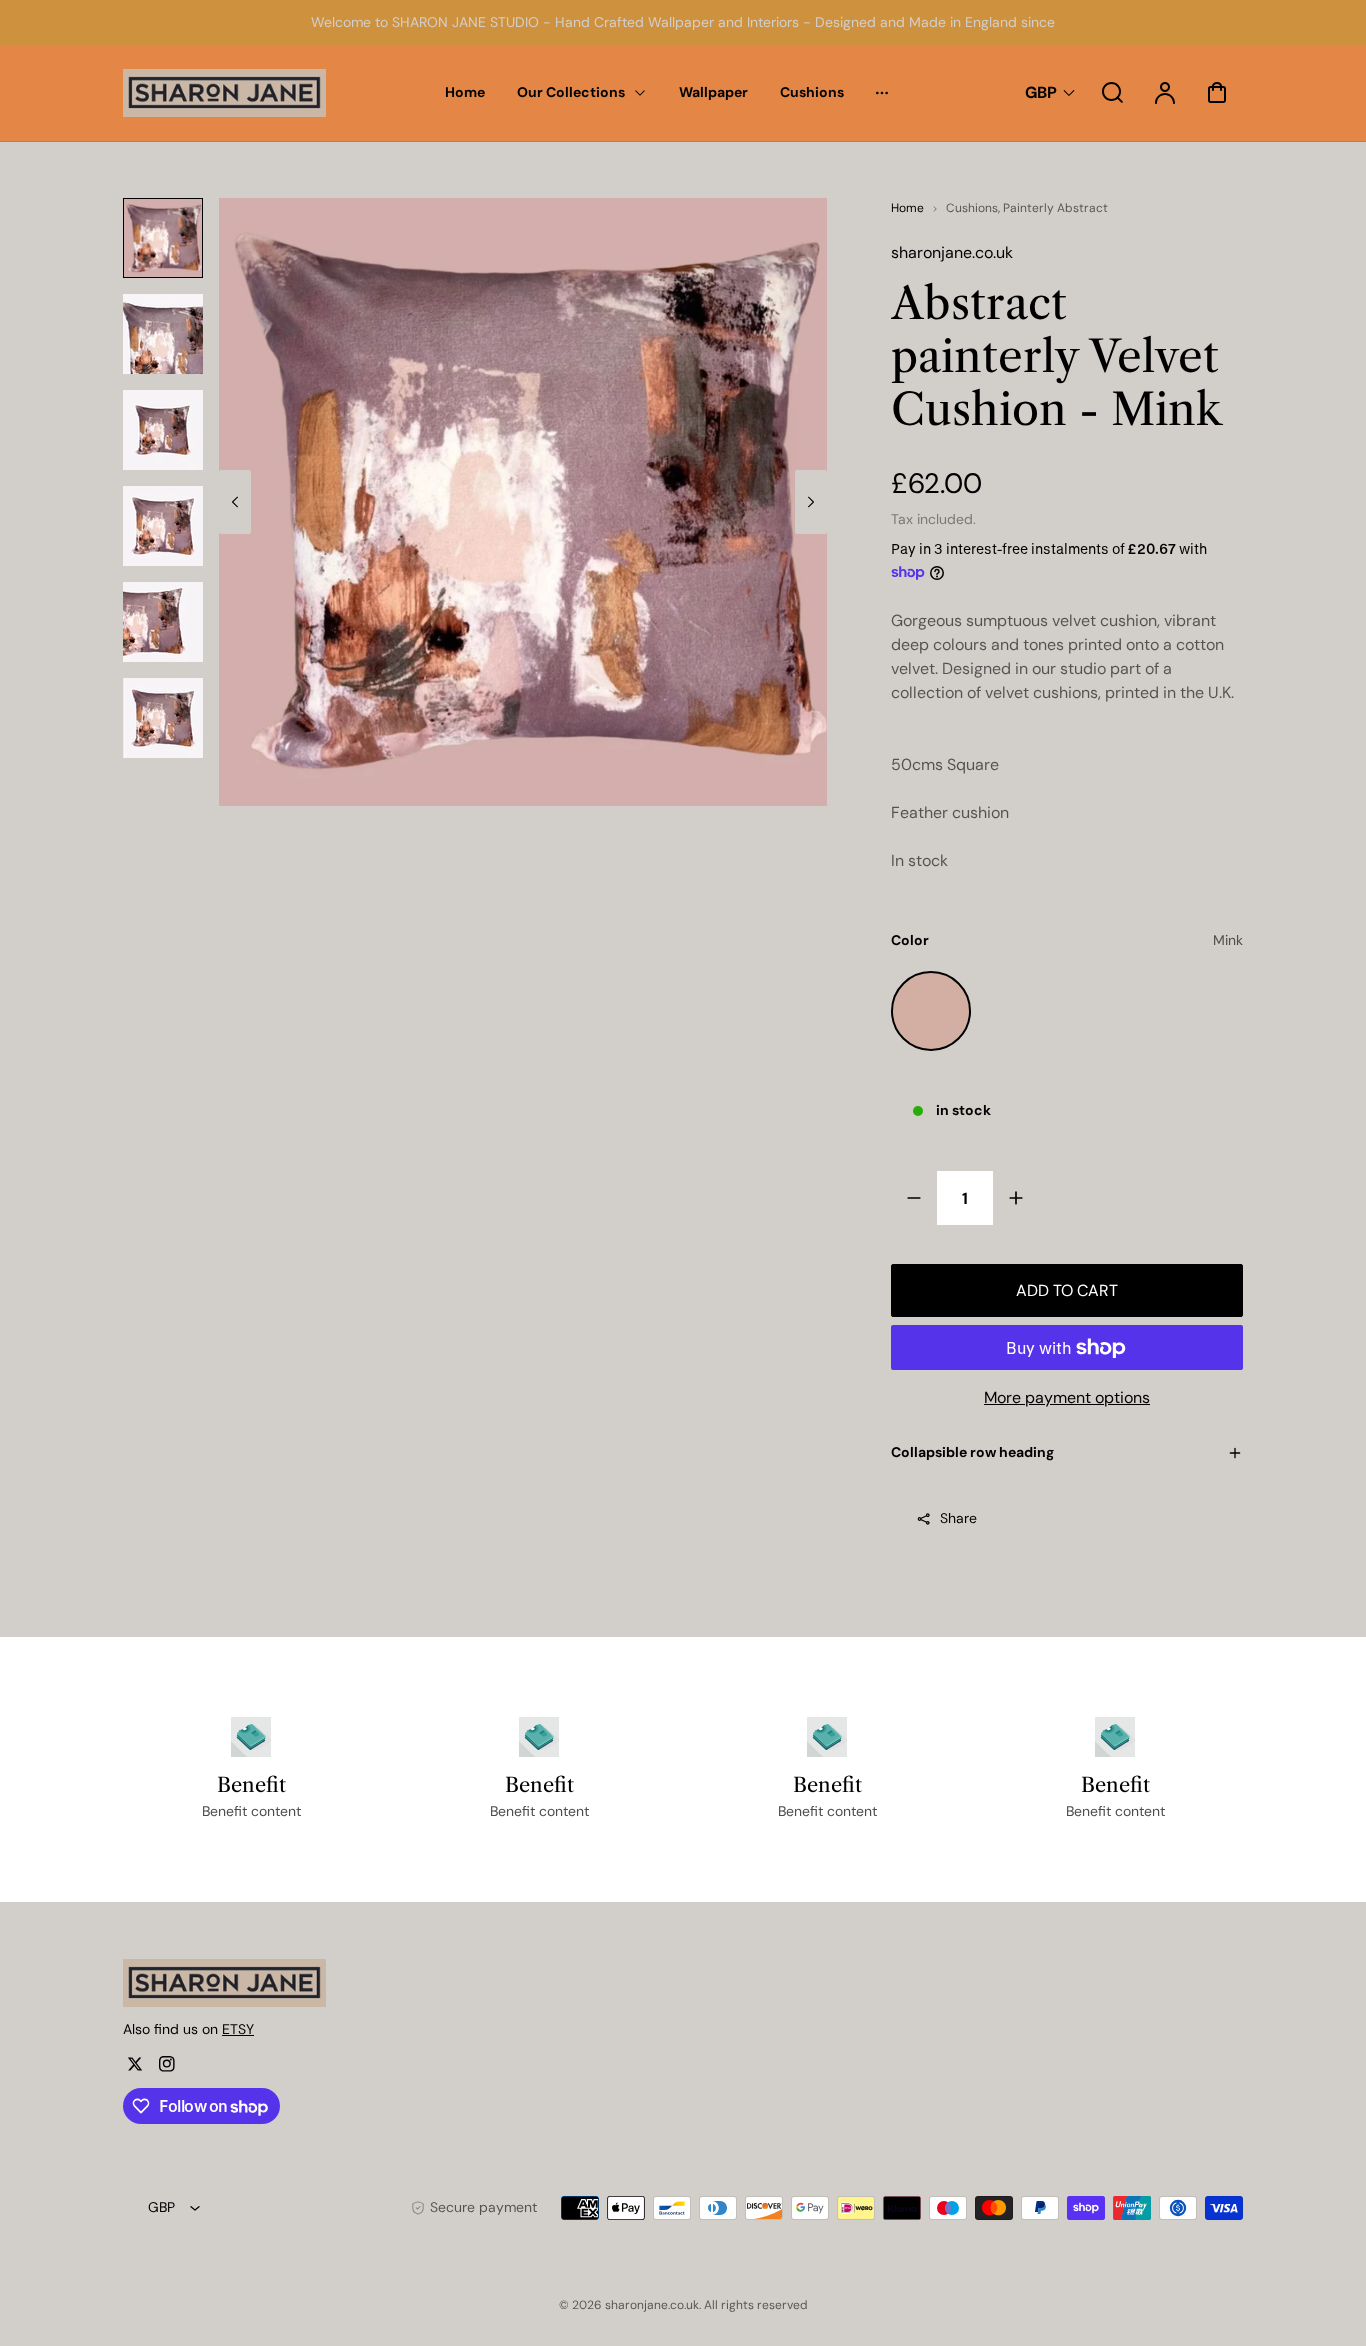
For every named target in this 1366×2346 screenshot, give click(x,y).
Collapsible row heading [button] (972, 1452)
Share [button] (958, 1518)
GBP (1041, 92)
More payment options (1067, 1397)
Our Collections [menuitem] (571, 92)
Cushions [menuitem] (812, 92)
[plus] (1015, 1197)
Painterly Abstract (1055, 208)
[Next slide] (811, 502)
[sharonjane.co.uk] (248, 1983)
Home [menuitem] (465, 92)
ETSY (238, 2029)
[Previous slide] (235, 502)
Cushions (972, 208)
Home (907, 208)
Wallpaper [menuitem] (713, 92)
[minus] (914, 1197)
